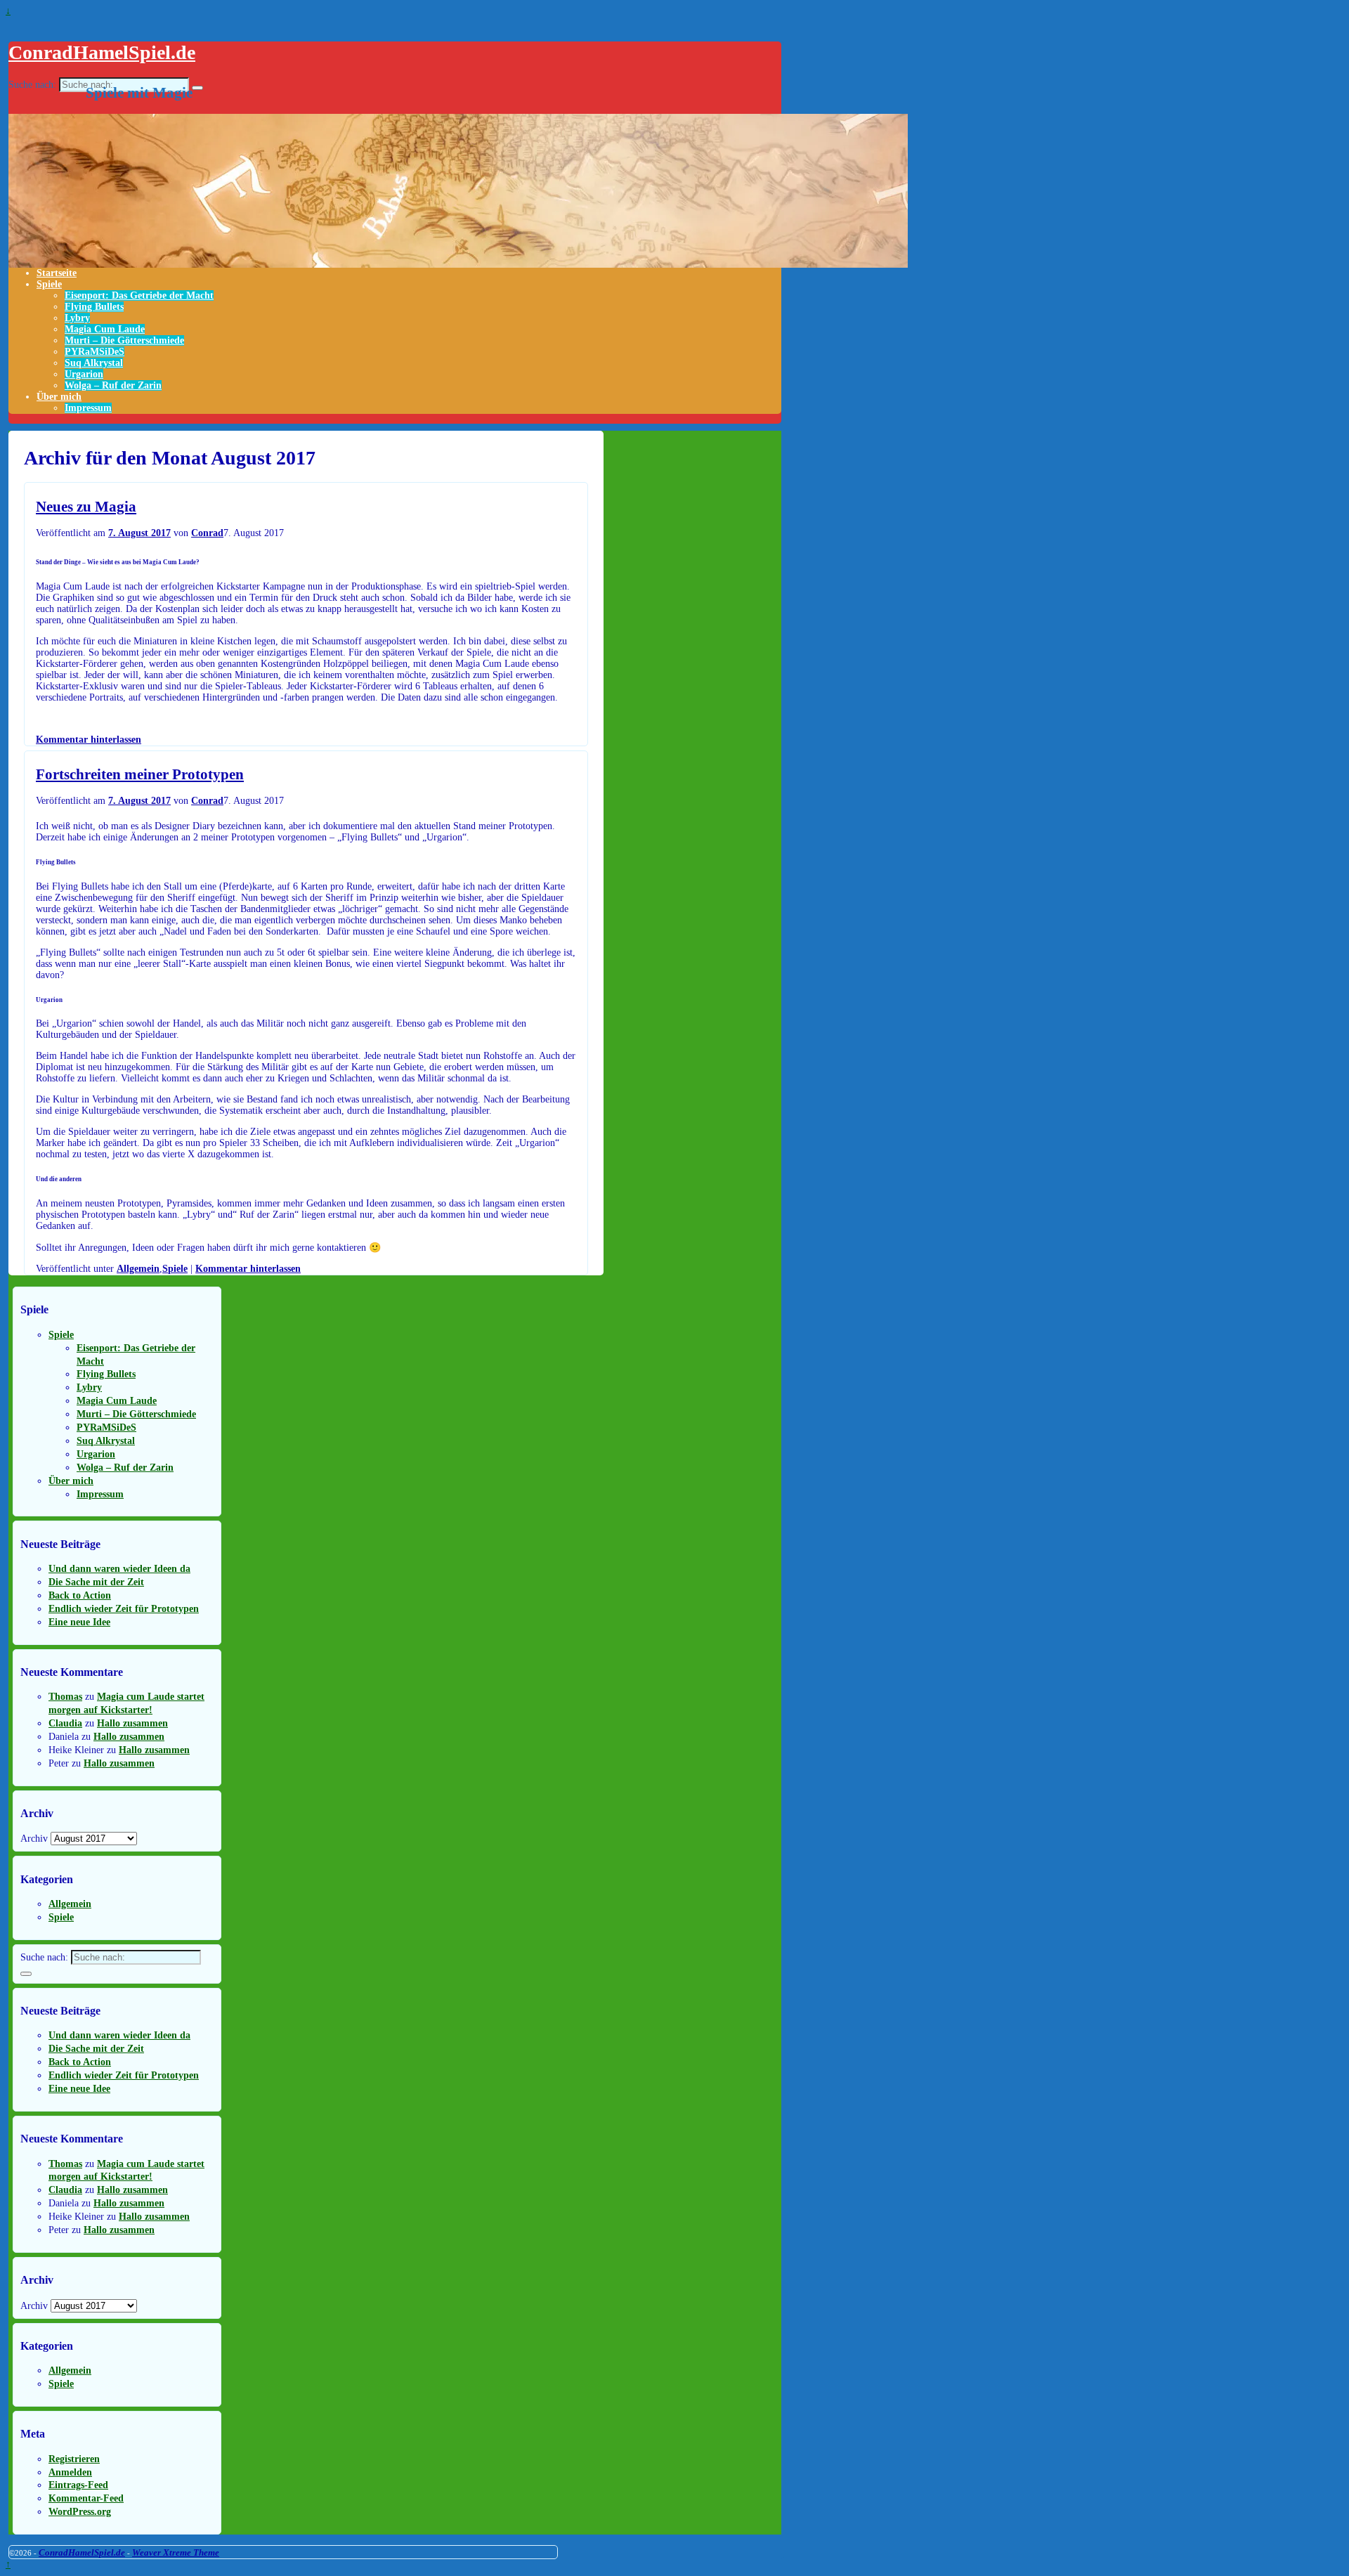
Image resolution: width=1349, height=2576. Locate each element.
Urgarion (84, 374)
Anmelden (70, 2472)
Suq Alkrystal (94, 363)
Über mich (59, 397)
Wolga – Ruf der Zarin (113, 385)
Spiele (49, 284)
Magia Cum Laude (105, 329)
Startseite (57, 273)
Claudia (65, 1723)
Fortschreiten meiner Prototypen (140, 774)
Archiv (34, 1839)
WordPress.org (80, 2512)
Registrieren (74, 2459)
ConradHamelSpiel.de (102, 52)
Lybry (77, 318)
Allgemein (138, 1269)
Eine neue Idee (79, 1622)
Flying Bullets (94, 307)
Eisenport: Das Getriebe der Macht (139, 295)
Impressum (88, 408)
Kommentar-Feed (86, 2498)
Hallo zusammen (132, 1723)
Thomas (65, 1697)
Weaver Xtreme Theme (176, 2552)
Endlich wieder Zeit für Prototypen (124, 1609)
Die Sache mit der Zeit (96, 1582)
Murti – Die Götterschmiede (124, 340)
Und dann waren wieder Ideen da (119, 1569)
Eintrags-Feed (78, 2485)
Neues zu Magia (86, 507)
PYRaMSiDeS (95, 352)
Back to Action (80, 1595)
